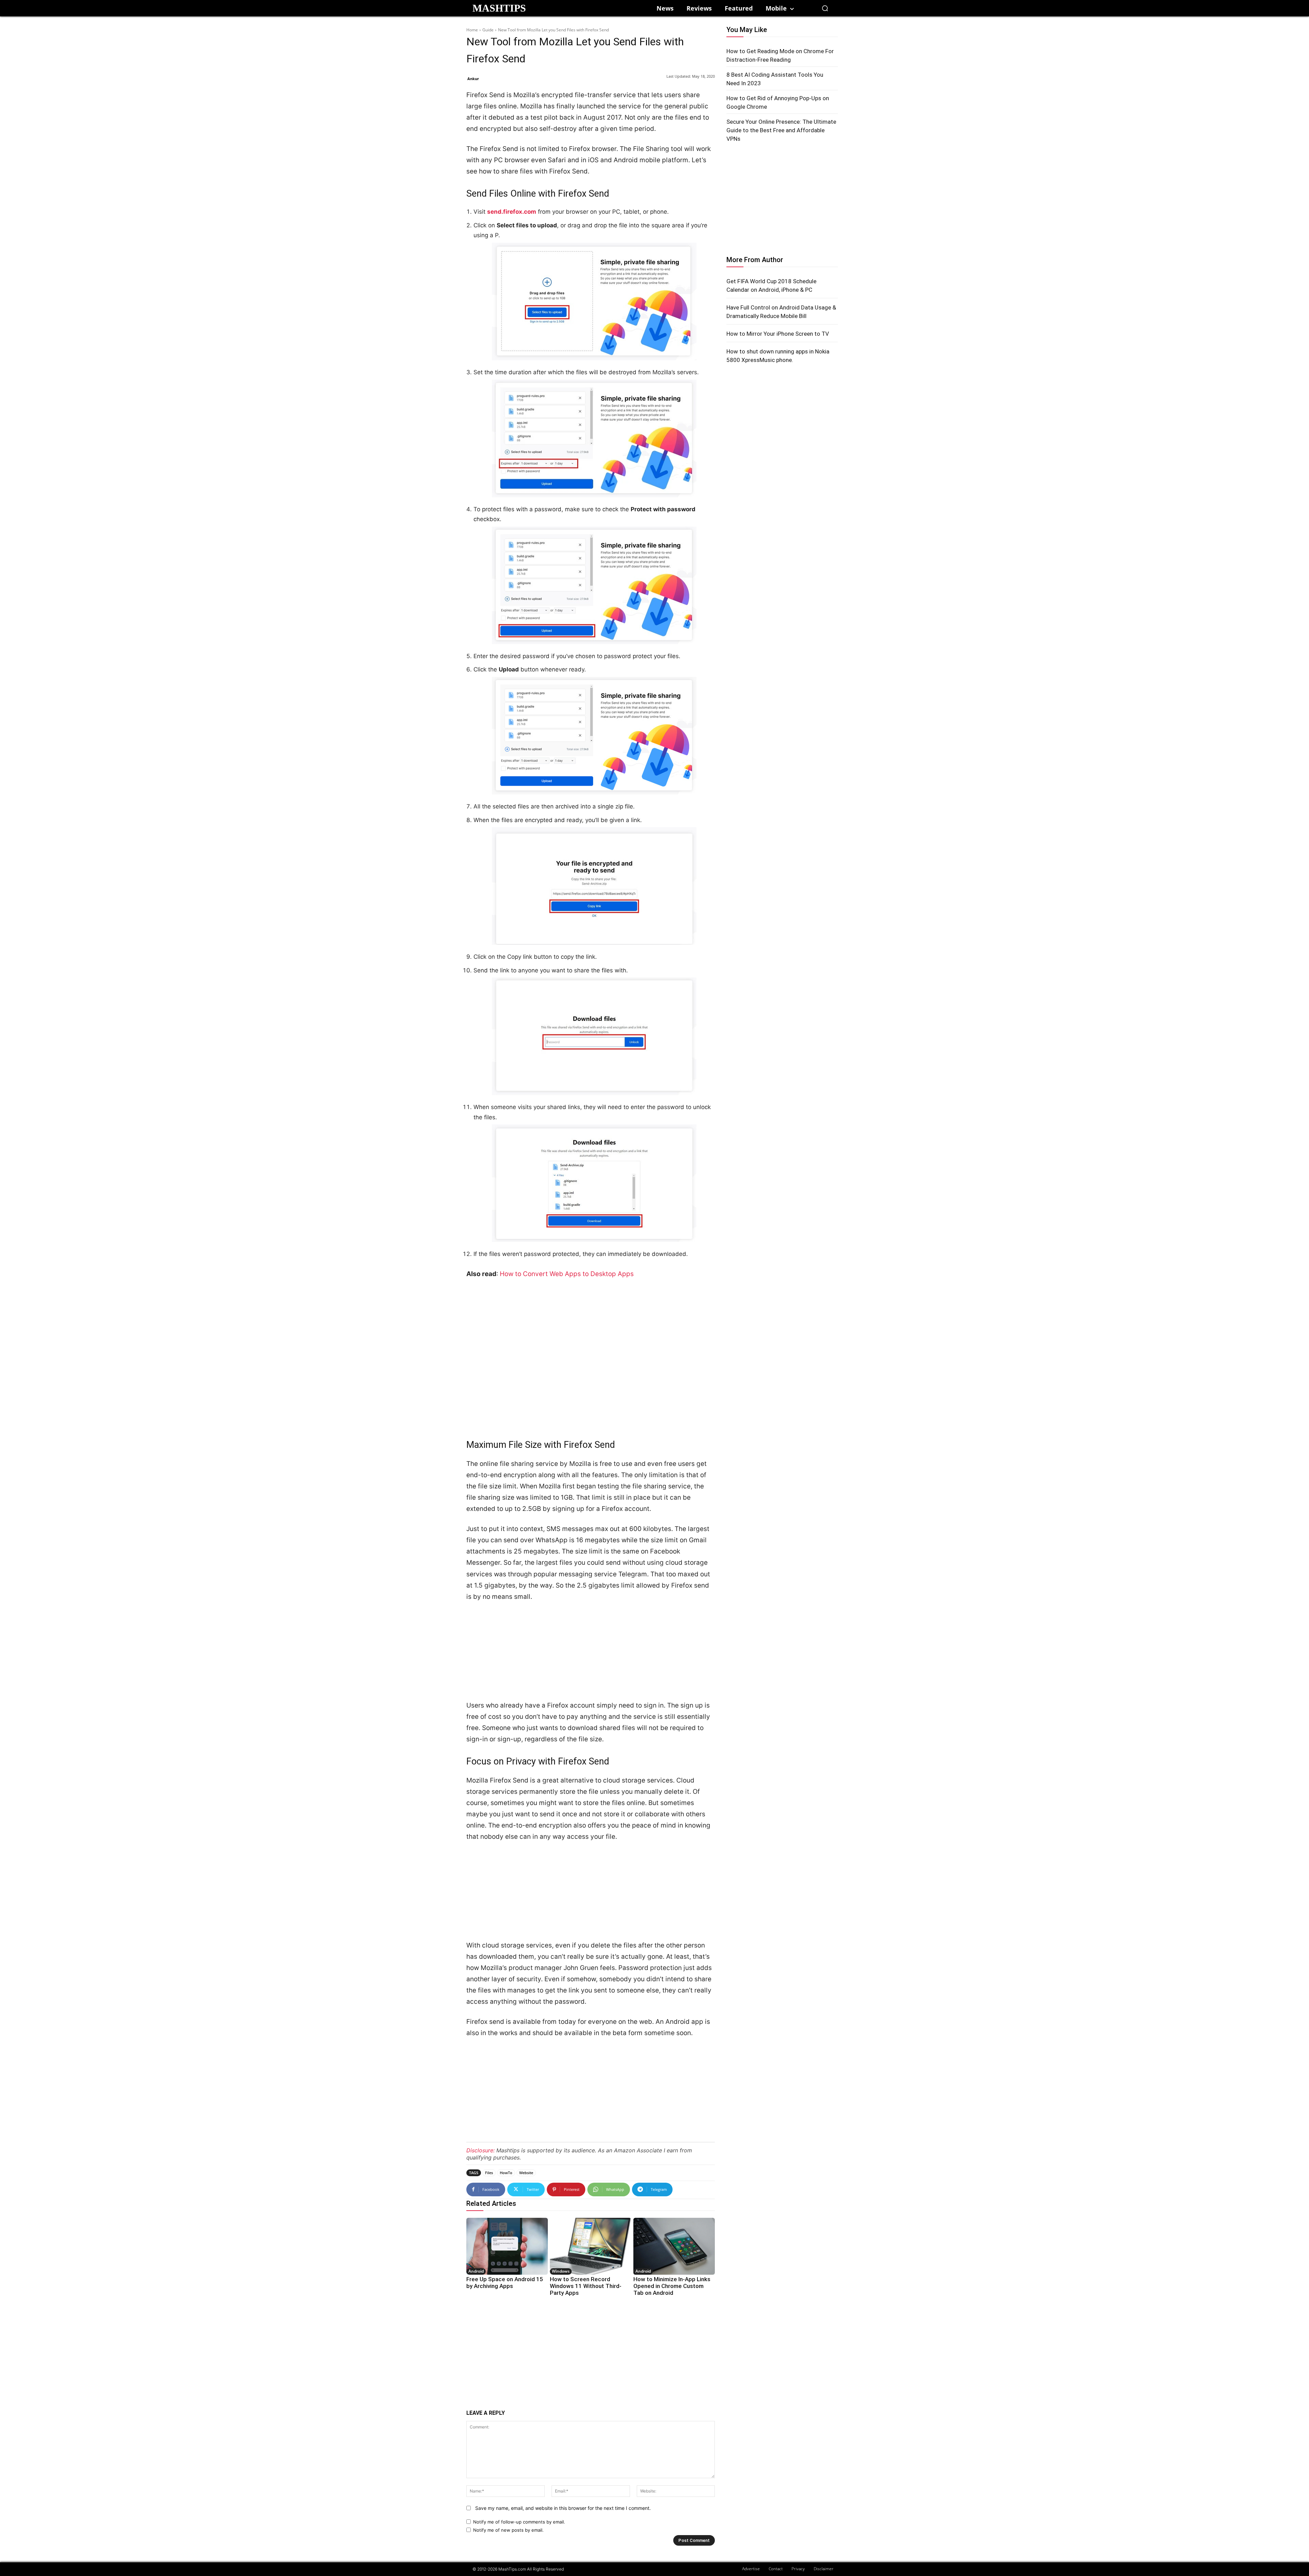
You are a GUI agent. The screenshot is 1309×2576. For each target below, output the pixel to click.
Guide (488, 30)
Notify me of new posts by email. (508, 2530)
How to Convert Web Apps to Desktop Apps (567, 1274)
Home (472, 30)
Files (489, 2173)
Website (526, 2173)
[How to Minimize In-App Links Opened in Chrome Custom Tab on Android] (674, 2246)
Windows (561, 2271)
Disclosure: (480, 2150)
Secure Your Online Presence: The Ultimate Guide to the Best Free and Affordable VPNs (781, 130)
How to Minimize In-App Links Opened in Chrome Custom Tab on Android (672, 2286)
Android (476, 2271)
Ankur (473, 79)
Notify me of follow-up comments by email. (519, 2522)
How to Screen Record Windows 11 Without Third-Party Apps (586, 2286)
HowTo (506, 2173)
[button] (825, 8)
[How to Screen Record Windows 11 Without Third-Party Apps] (591, 2246)
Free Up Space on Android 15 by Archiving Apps (505, 2283)
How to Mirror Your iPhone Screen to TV (778, 334)
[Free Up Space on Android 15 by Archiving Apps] (507, 2246)
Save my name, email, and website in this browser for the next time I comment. (563, 2508)
